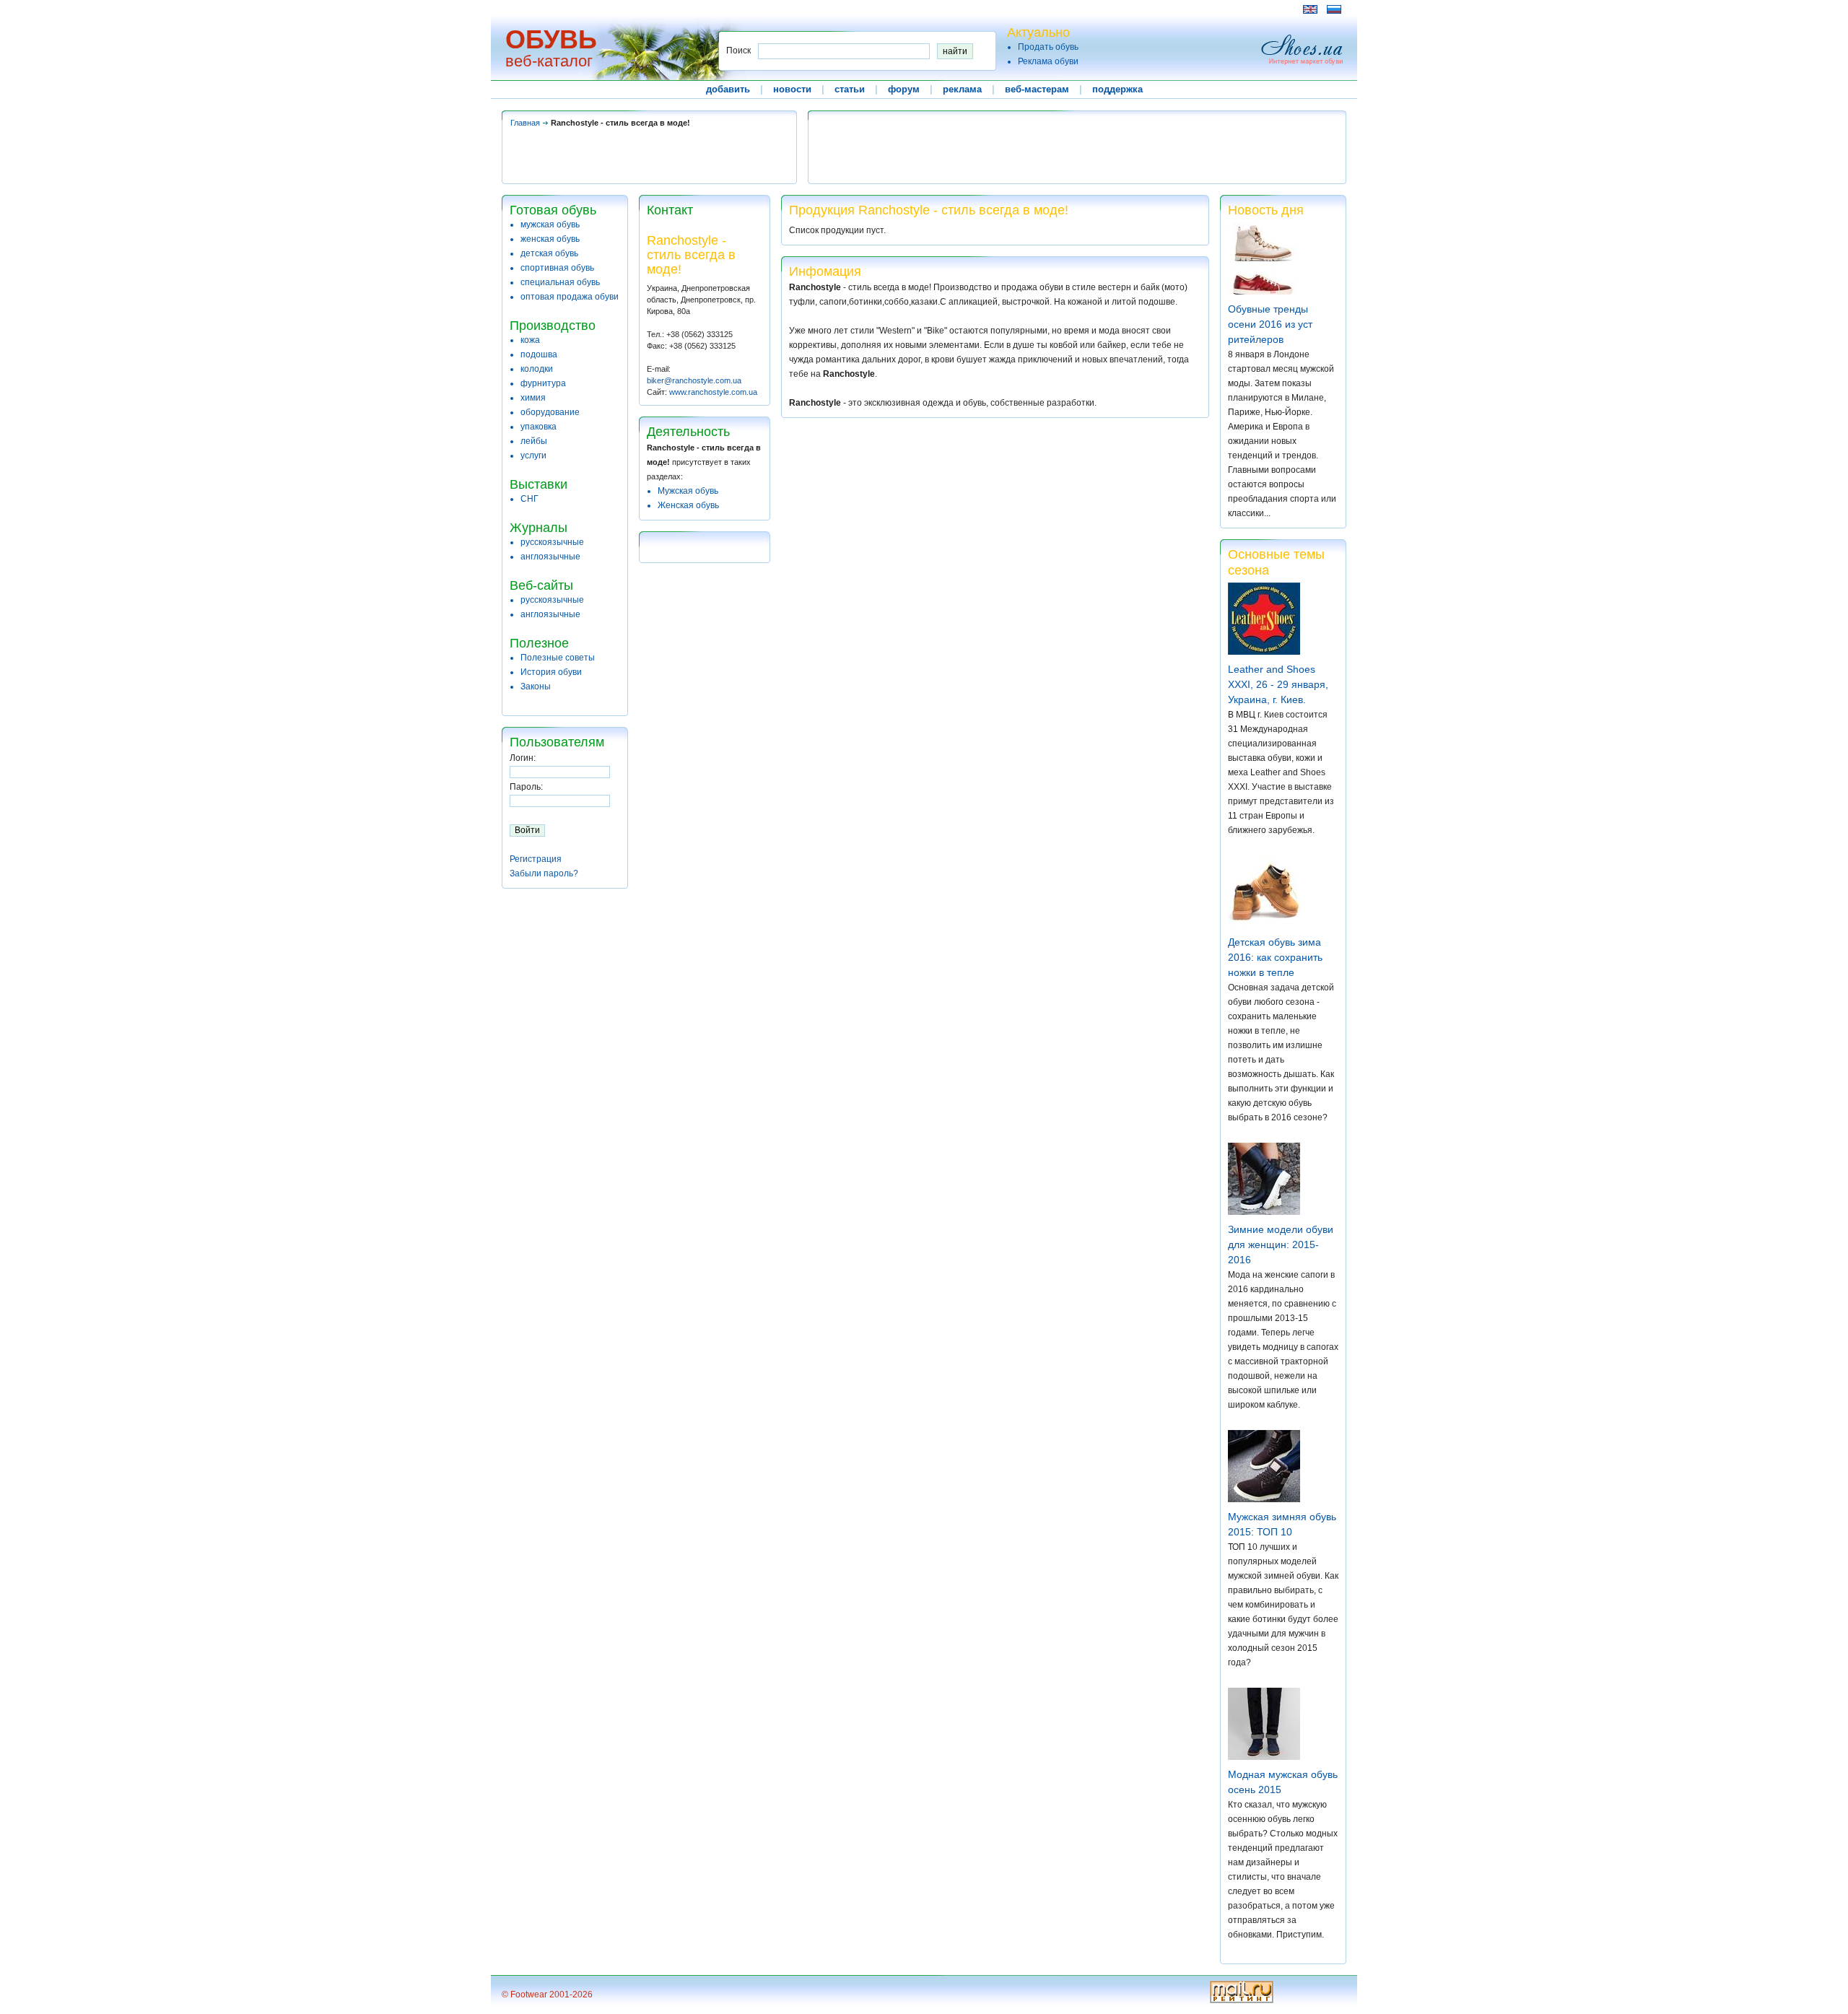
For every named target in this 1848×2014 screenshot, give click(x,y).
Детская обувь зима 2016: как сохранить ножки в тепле (1275, 957)
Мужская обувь (688, 491)
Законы (536, 686)
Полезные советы (558, 658)
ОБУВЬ (551, 39)
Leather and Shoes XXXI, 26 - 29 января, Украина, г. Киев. (1278, 684)
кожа (530, 340)
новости (792, 89)
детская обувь (549, 253)
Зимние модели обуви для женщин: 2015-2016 (1281, 1244)
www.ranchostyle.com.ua (713, 392)
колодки (537, 369)
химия (533, 398)
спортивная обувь (557, 268)
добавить (728, 89)
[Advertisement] (764, 9)
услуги (533, 455)
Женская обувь (688, 505)
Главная (525, 123)
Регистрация (536, 859)
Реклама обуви (1048, 61)
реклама (962, 89)
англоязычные (550, 557)
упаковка (539, 427)
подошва (539, 354)
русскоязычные (552, 542)
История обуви (551, 672)
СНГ (529, 499)
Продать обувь (1048, 47)
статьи (850, 89)
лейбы (534, 441)
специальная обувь (560, 282)
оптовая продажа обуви (570, 297)
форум (904, 89)
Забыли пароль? (544, 873)
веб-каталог (549, 61)
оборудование (550, 412)
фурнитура (543, 383)
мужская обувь (550, 224)
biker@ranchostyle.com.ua (694, 380)
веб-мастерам (1037, 89)
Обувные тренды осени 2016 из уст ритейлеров (1270, 324)
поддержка (1117, 89)
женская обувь (550, 239)
